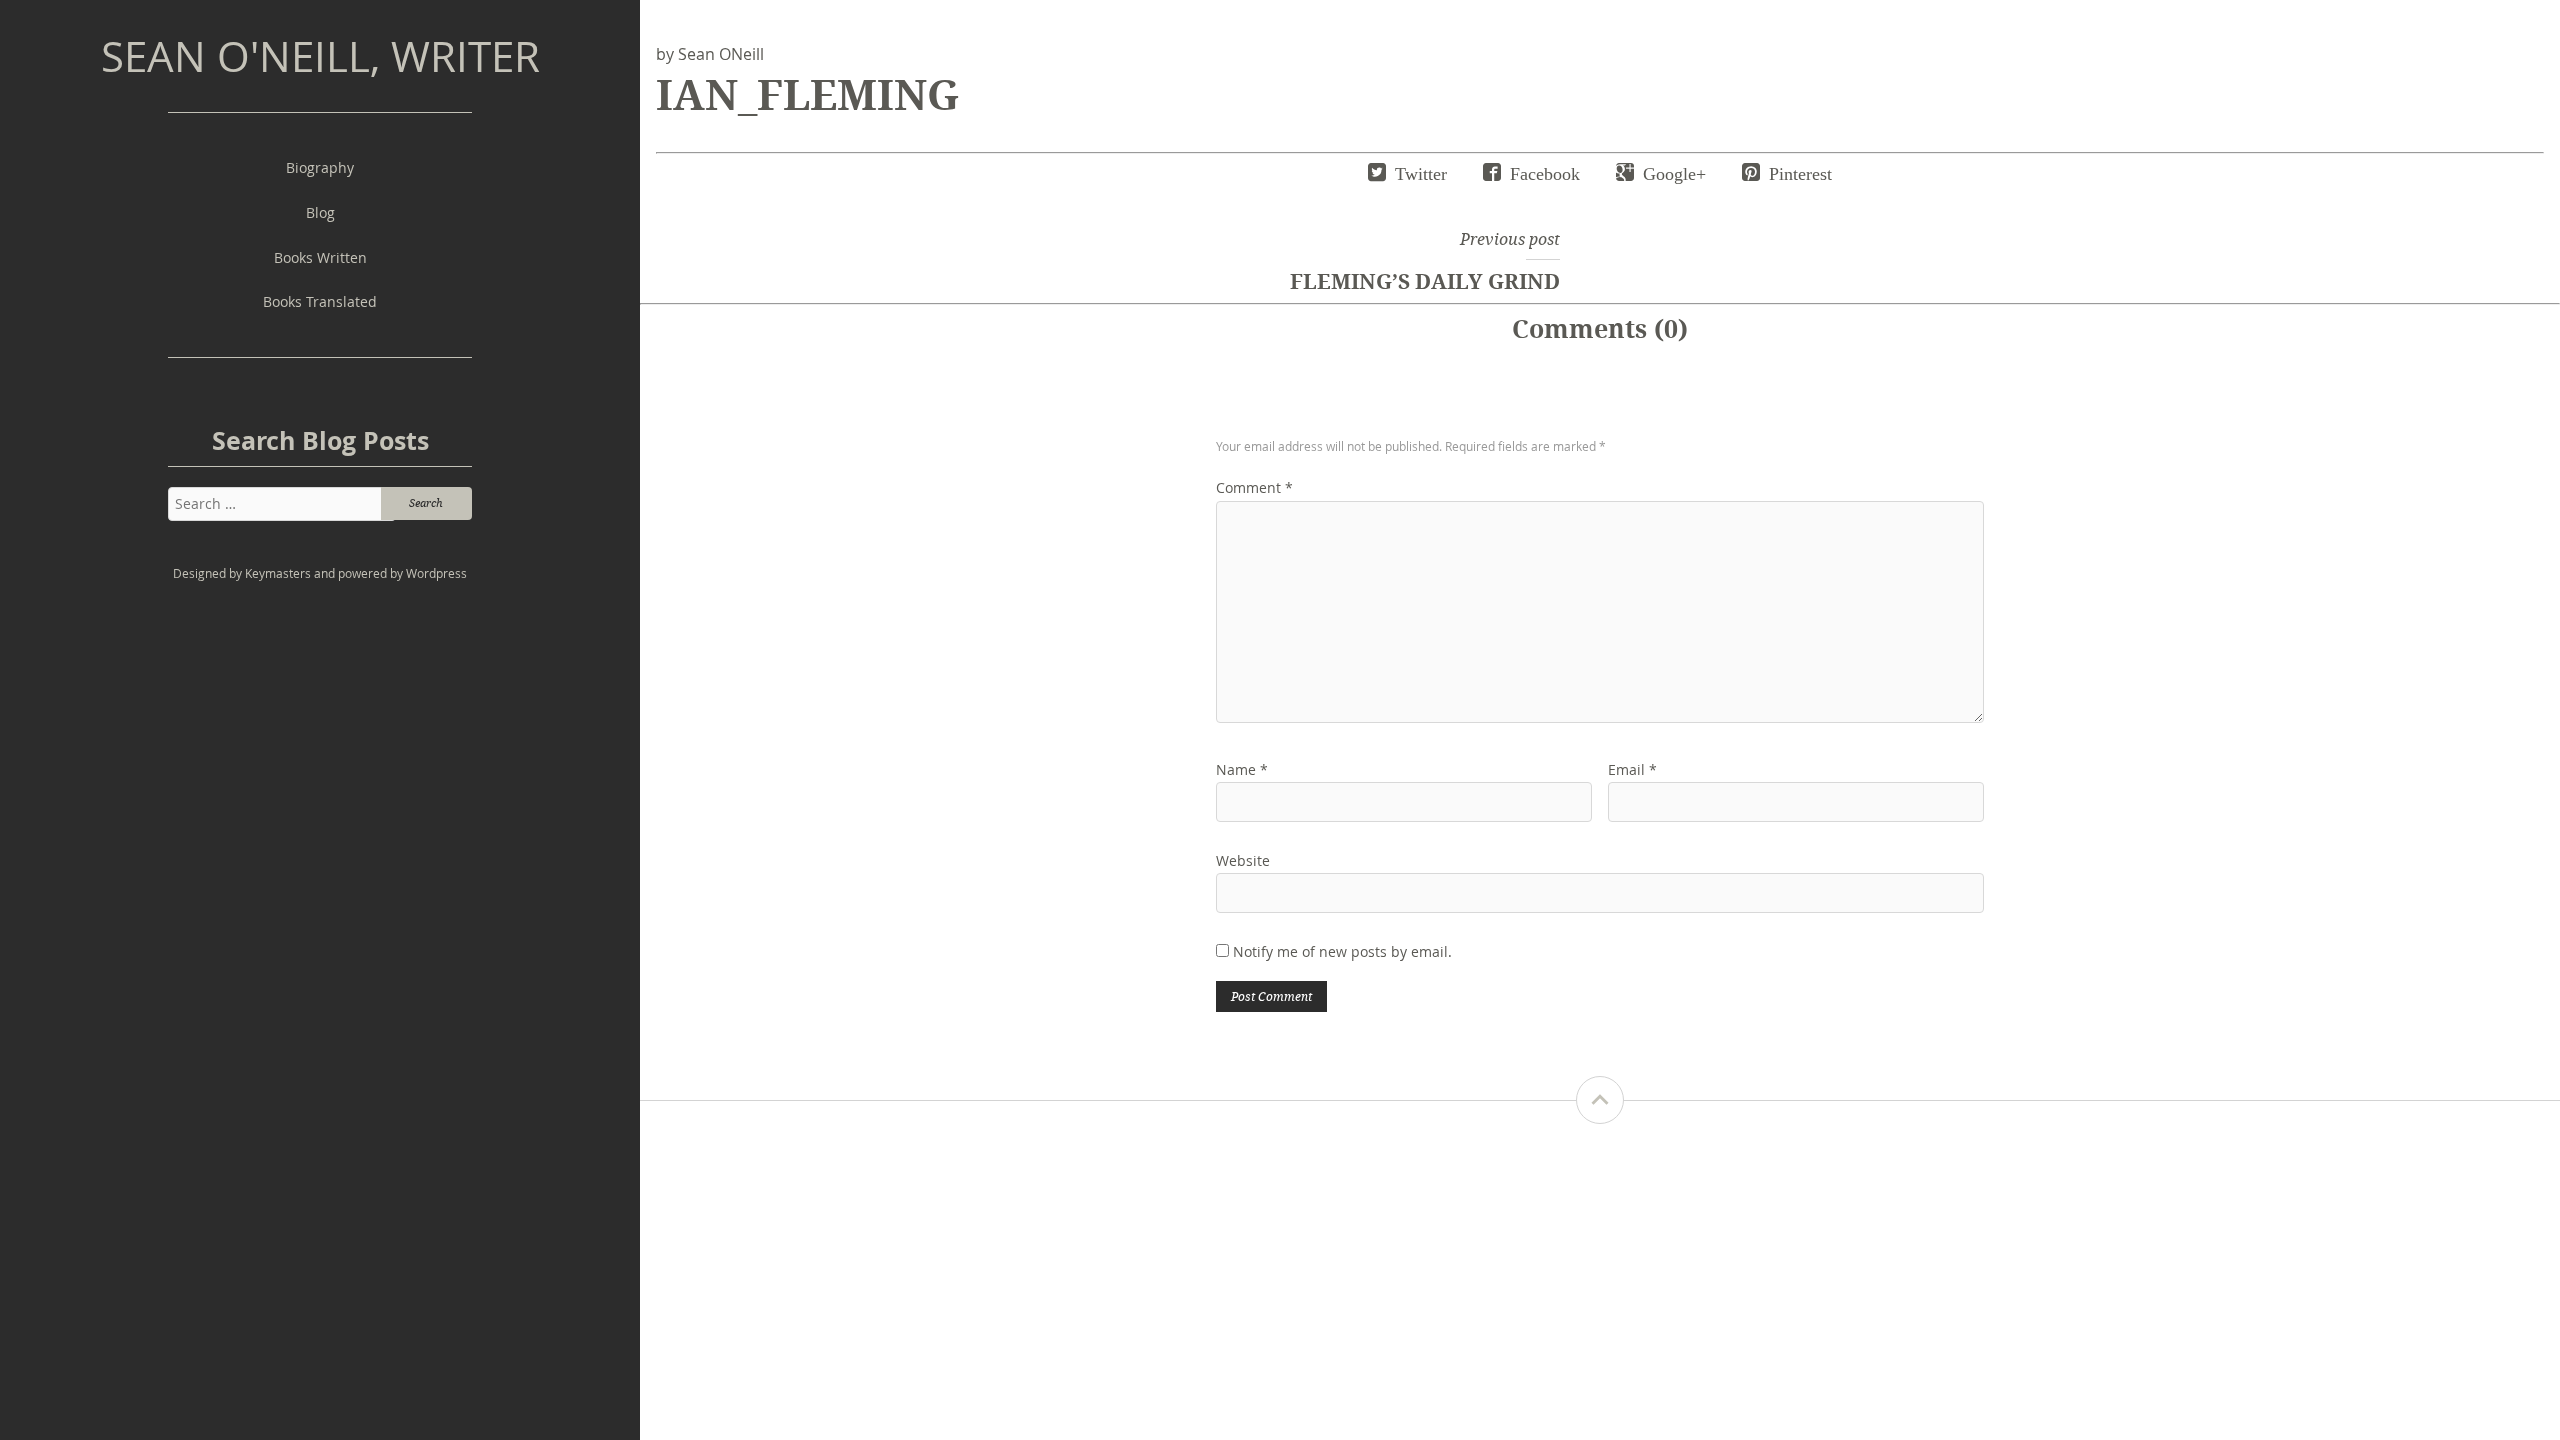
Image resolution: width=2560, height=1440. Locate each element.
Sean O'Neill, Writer (320, 56)
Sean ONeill (721, 54)
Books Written (320, 257)
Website (1243, 860)
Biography (320, 167)
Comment (1254, 487)
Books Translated (320, 301)
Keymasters (278, 573)
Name (1242, 769)
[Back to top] (1600, 1100)
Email (1632, 769)
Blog (320, 212)
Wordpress (436, 573)
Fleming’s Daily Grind (1425, 281)
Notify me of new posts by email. (1342, 951)
